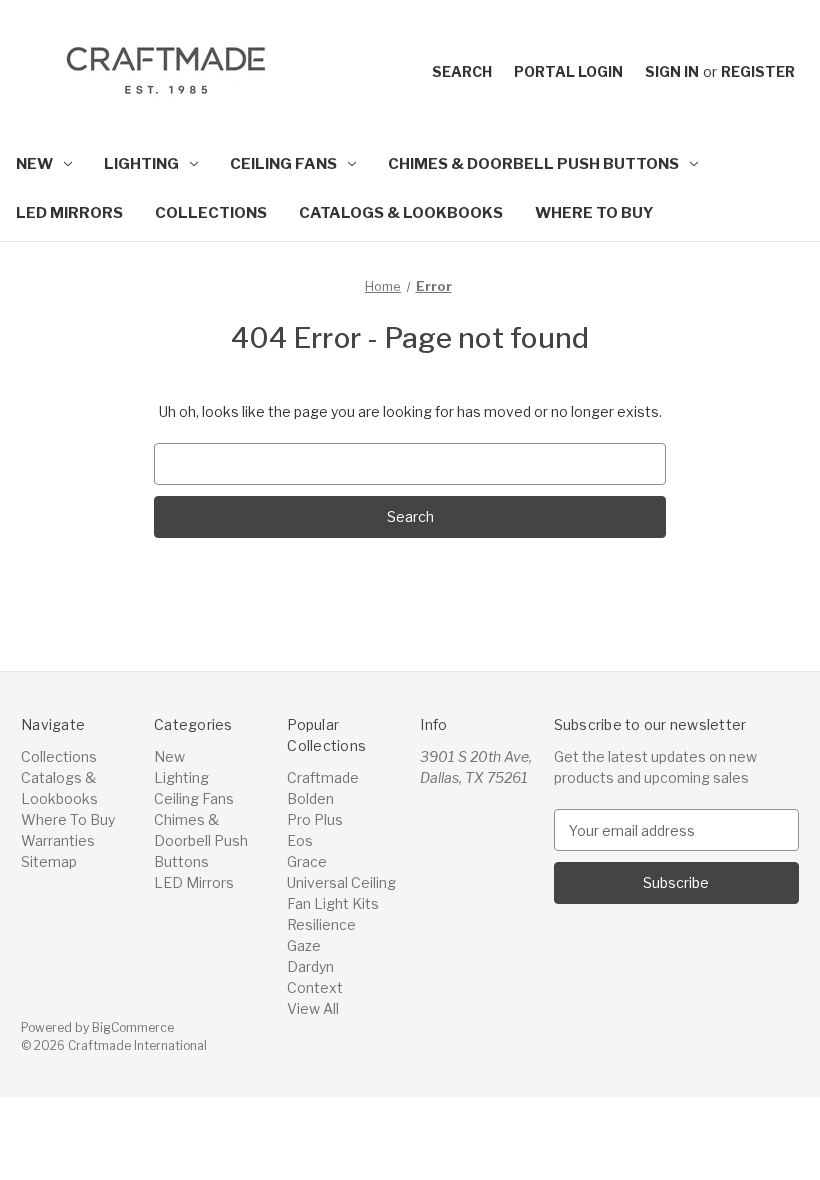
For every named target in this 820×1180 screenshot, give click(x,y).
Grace (307, 861)
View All (313, 1008)
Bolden (310, 798)
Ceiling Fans (283, 164)
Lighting (141, 164)
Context (315, 987)
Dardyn (310, 966)
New (34, 164)
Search (462, 71)
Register (758, 71)
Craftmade (323, 777)
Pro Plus (315, 819)
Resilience (321, 924)
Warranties (58, 840)
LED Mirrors (69, 213)
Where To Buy (594, 213)
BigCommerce (133, 1027)
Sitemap (49, 861)
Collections (211, 213)
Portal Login (568, 71)
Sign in (672, 71)
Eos (300, 840)
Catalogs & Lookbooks (401, 213)
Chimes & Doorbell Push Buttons (533, 164)
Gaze (304, 945)
